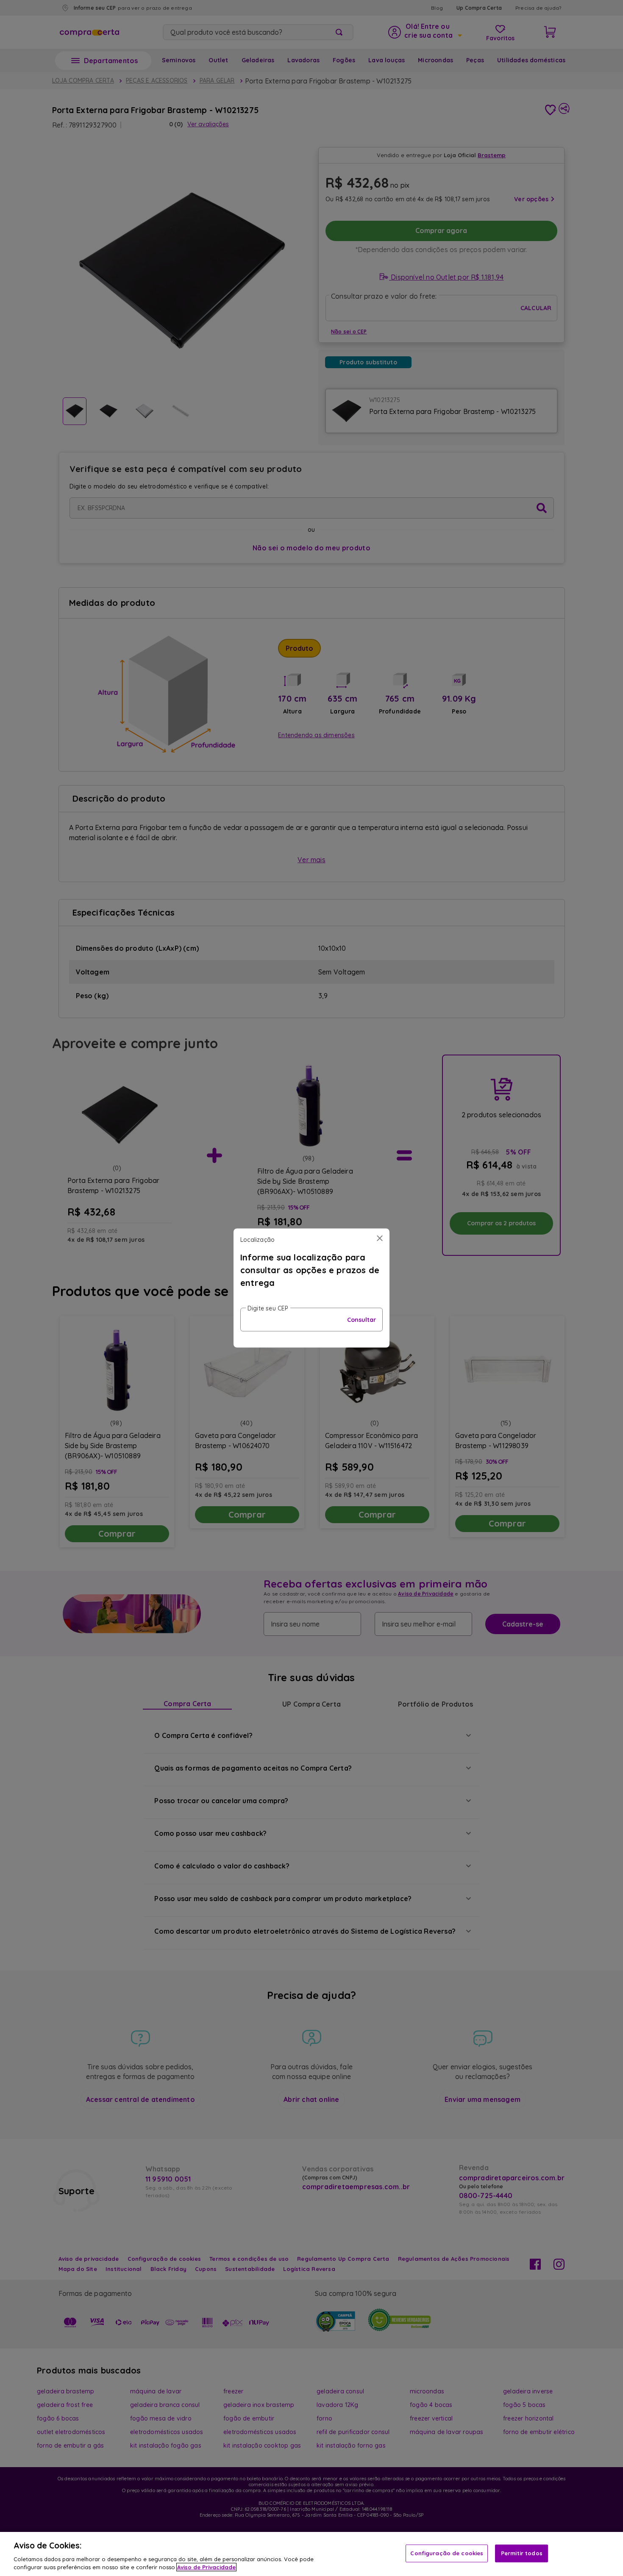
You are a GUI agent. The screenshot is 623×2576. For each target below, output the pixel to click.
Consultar (362, 1320)
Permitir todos (522, 2553)
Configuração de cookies (447, 2553)
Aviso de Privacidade (206, 2567)
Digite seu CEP (268, 1308)
